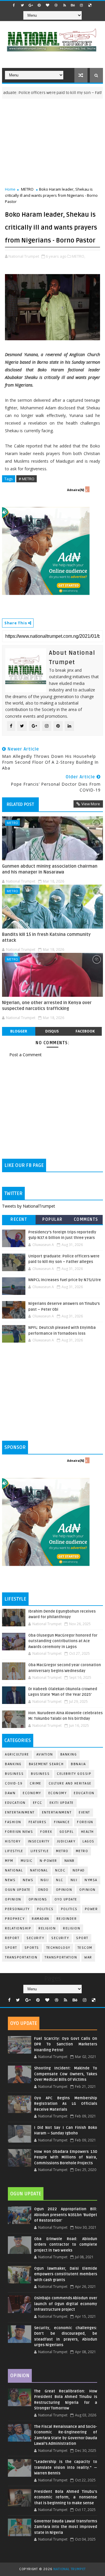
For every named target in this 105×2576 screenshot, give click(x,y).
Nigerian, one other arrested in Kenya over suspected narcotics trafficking (47, 1006)
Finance (62, 1822)
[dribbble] (56, 5)
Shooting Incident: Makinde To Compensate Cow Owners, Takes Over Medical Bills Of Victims (66, 2074)
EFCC (38, 1803)
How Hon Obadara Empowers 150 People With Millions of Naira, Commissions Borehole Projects (66, 2157)
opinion (64, 1890)
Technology (58, 1948)
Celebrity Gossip (74, 1774)
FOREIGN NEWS (19, 1832)
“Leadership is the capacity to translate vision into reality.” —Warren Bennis (66, 2468)
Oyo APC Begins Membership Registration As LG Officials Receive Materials (66, 2104)
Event (84, 1812)
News (28, 1880)
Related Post (20, 804)
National (14, 1870)
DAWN (10, 1793)
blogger (19, 1031)
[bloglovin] (48, 5)
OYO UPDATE (66, 1899)
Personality (17, 1909)
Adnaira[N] (76, 490)
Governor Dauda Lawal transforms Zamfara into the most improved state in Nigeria (66, 2527)
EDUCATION (15, 1803)
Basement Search (46, 1764)
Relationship (18, 1928)
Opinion (87, 1890)
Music (27, 1861)
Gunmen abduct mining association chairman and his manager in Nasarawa (50, 869)
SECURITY (60, 1938)
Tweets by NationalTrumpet (29, 1206)
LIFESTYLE (40, 1851)
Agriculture (17, 1754)
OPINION (13, 1899)
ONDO (43, 1890)
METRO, (78, 256)
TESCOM (85, 1948)
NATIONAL (39, 1870)
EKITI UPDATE (62, 1803)
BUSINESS (40, 1774)
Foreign (85, 1822)
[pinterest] (39, 5)
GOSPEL (67, 1832)
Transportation (21, 1957)
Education (84, 1793)
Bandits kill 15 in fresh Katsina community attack (46, 937)
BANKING (13, 1764)
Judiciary (66, 1841)
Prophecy (15, 1919)
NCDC (60, 1870)
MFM (9, 1861)
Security (35, 1938)
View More (91, 804)
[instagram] (81, 5)
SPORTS (32, 1948)
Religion (47, 1928)
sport (82, 1938)
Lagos (89, 1841)
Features (38, 1822)
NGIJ (45, 1880)
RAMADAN (41, 1919)
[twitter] (22, 5)
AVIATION (45, 1754)
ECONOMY (58, 1793)
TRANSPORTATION (61, 1957)
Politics (69, 1909)
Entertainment (20, 1812)
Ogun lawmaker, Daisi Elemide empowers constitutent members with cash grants (66, 2274)
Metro (62, 1851)
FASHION (13, 1822)
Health (87, 1832)
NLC (60, 1880)
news (10, 1880)
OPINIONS (38, 1899)
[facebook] (14, 5)
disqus (52, 1031)
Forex (46, 1832)
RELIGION (72, 1928)
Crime (36, 1783)
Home (10, 189)
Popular (52, 1219)
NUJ (74, 1880)
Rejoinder (67, 1919)
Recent (19, 1219)
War (88, 1957)
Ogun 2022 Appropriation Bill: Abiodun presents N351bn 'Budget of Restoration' (66, 2215)
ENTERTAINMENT (57, 1812)
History (13, 1841)
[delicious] (90, 5)
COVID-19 (14, 1783)
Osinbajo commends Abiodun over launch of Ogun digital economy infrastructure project (66, 2304)
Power (91, 1909)
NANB (70, 1861)
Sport (11, 1948)
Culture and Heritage (70, 1783)
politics (45, 1909)
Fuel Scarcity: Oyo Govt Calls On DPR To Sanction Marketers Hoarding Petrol (66, 2044)
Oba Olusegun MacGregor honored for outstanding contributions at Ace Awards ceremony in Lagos (63, 1641)
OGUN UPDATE (18, 1890)
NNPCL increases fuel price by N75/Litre (65, 1280)
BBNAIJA (78, 1764)
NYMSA (91, 1880)
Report (12, 1938)
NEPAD (79, 1870)
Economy (32, 1793)
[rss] (64, 5)
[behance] (73, 5)
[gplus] (31, 5)
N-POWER (48, 1861)
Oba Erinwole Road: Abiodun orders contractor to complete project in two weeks (66, 2245)
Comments (86, 1219)
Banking (69, 1754)
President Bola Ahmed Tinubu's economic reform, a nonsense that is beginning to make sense (66, 2497)
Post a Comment (26, 1055)
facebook (85, 1031)
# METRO (27, 479)
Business (14, 1774)
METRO (27, 189)
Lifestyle (14, 1851)
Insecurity (39, 1841)
